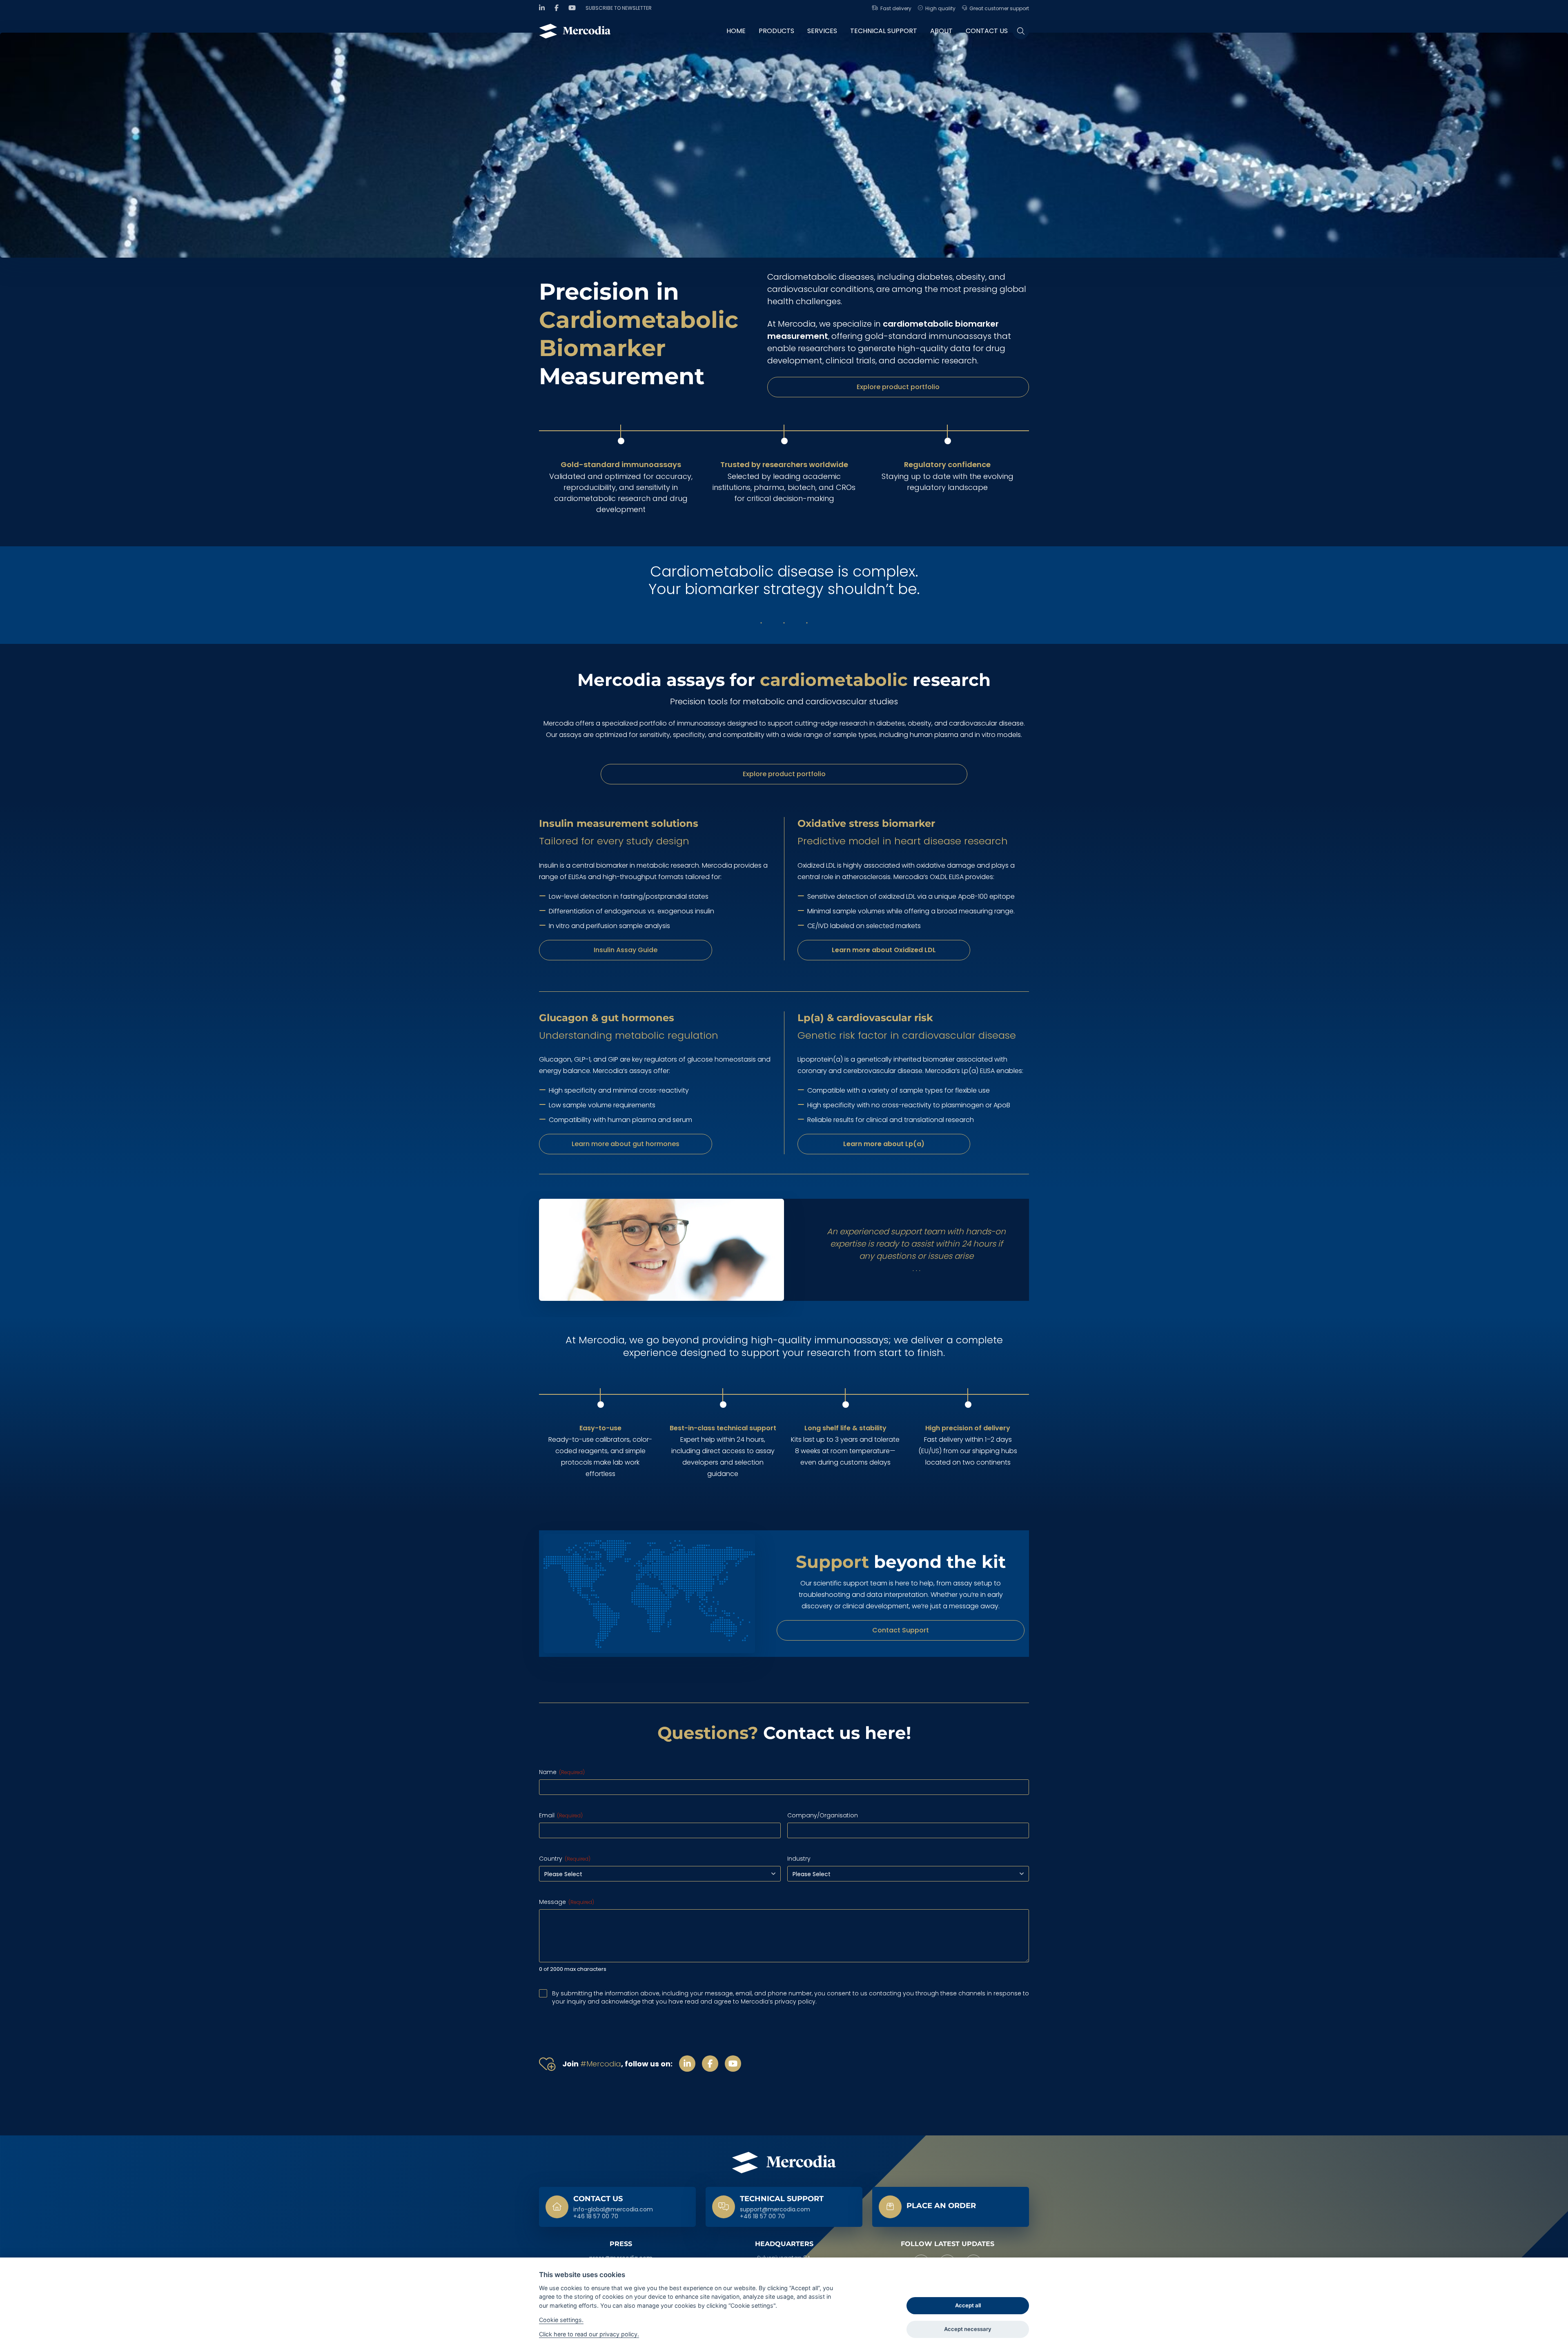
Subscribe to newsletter (619, 8)
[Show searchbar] (1021, 31)
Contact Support (901, 1630)
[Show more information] (951, 2207)
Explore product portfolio (898, 387)
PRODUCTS (776, 31)
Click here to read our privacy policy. (589, 2334)
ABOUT (941, 31)
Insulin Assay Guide (626, 950)
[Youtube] (572, 8)
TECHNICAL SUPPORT (884, 31)
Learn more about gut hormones (626, 1144)
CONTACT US (987, 31)
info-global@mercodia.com (613, 2210)
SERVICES (822, 31)
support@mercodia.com (775, 2210)
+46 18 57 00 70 (596, 2217)
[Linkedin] (542, 8)
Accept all (968, 2305)
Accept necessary (968, 2329)
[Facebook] (557, 8)
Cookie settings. (561, 2320)
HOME (736, 31)
